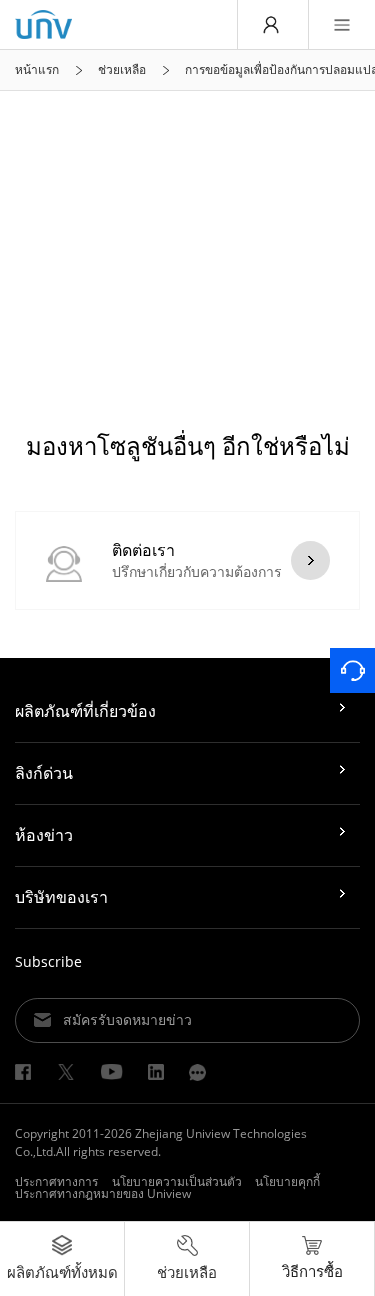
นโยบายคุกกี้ (287, 1181)
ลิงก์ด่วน (44, 773)
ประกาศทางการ (56, 1181)
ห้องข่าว (44, 835)
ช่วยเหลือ (122, 70)
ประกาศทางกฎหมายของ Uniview (103, 1193)
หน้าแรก (37, 70)
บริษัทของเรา (61, 897)
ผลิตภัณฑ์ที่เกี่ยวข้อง (85, 711)
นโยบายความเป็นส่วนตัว (177, 1181)
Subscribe (48, 961)
